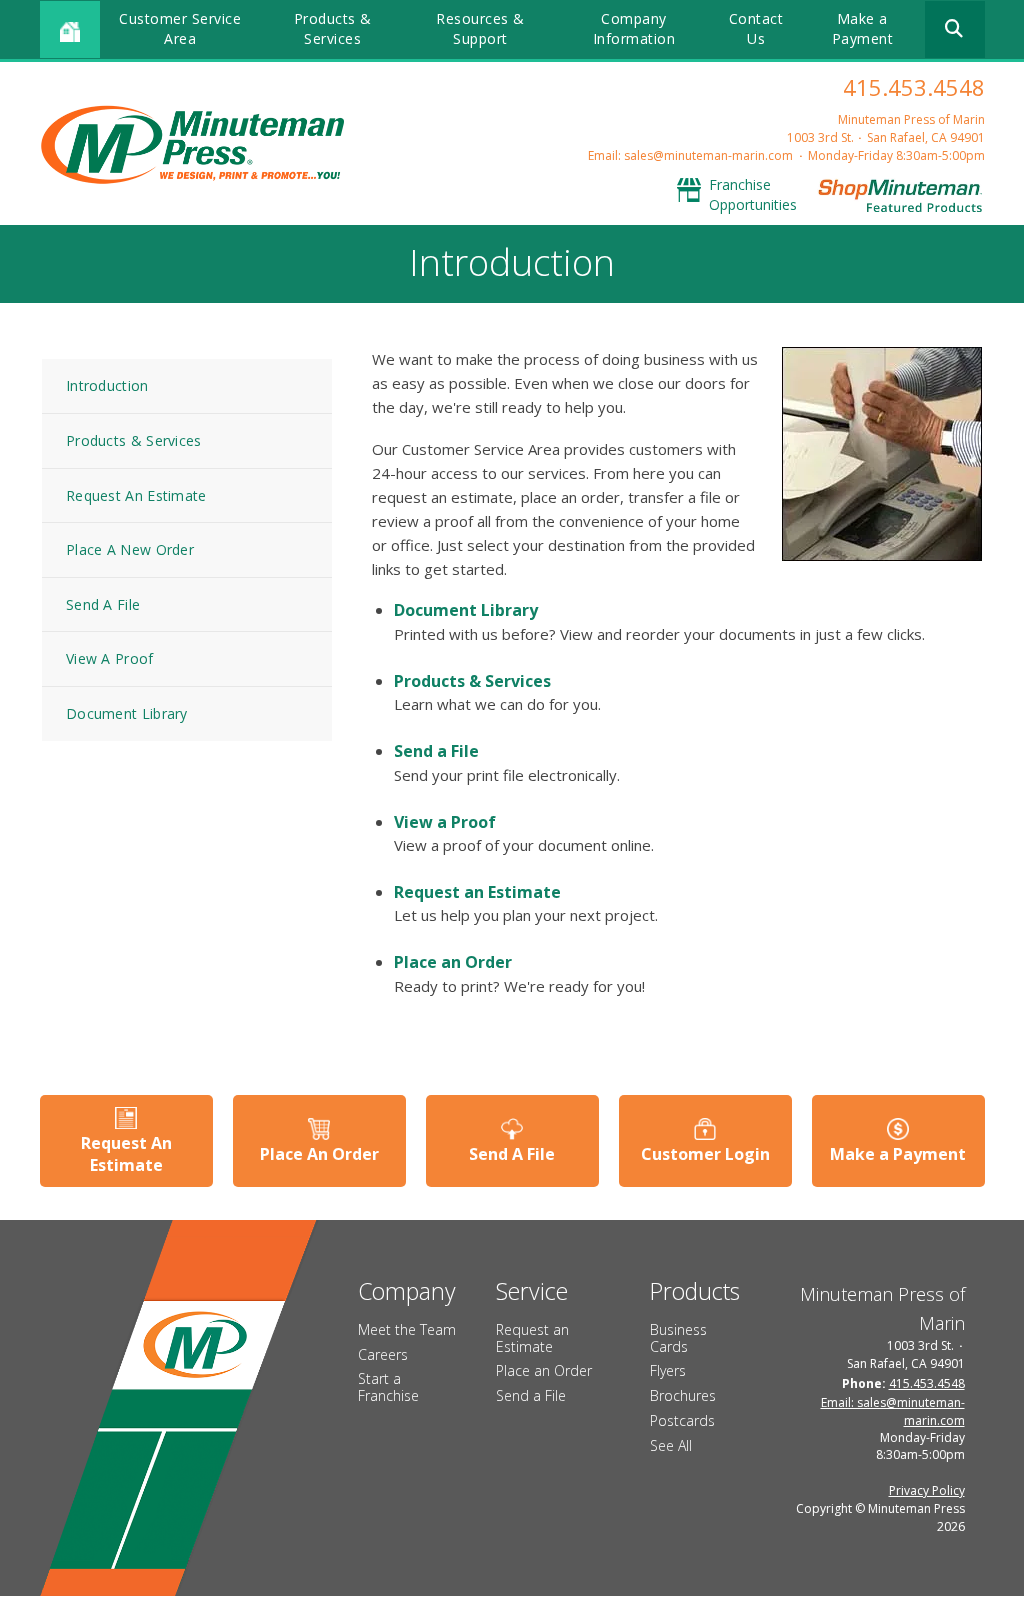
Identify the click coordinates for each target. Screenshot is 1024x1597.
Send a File (436, 751)
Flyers (668, 1370)
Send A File (103, 604)
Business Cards (678, 1338)
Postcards (682, 1420)
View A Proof (110, 658)
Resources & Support (480, 28)
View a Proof (445, 822)
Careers (383, 1354)
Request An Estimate (136, 495)
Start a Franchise (388, 1387)
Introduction (107, 385)
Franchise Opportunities (753, 194)
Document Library (127, 713)
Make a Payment (863, 28)
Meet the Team (407, 1329)
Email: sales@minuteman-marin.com (690, 155)
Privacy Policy (927, 1490)
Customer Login (705, 1154)
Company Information (634, 28)
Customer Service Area (180, 28)
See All (671, 1445)
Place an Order (453, 962)
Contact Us (756, 28)
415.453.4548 (914, 87)
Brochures (683, 1395)
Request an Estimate (477, 892)
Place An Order (319, 1154)
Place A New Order (130, 549)
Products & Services (333, 28)
